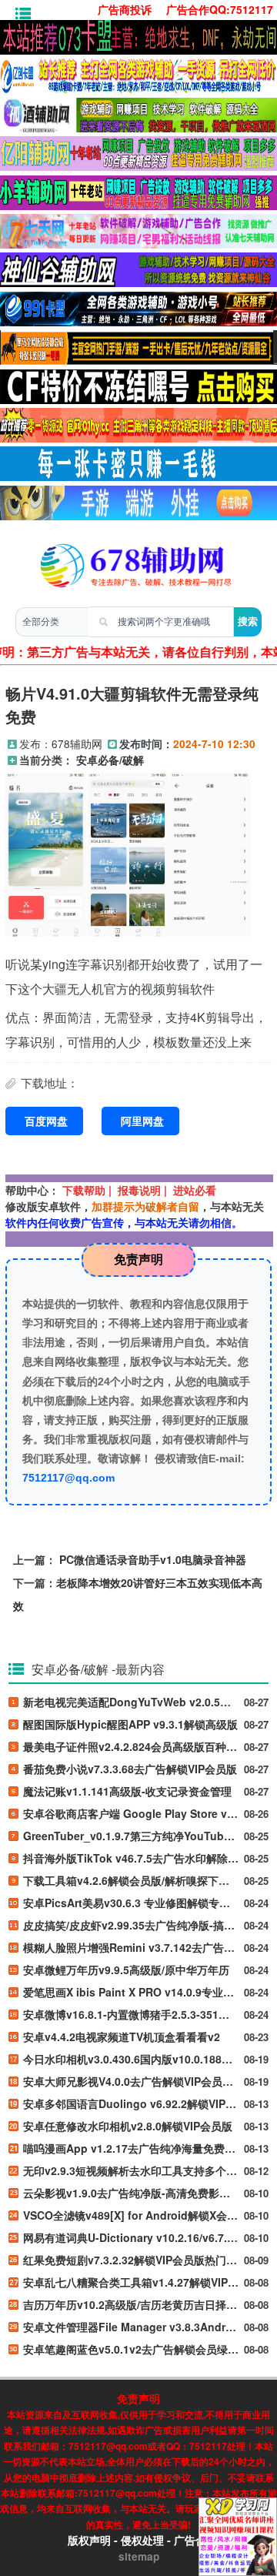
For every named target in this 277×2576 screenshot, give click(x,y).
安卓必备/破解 (110, 760)
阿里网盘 (142, 1121)
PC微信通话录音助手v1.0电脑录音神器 (153, 1559)
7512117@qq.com (68, 1478)
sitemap (139, 2556)
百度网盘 (46, 1121)
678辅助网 (77, 743)
